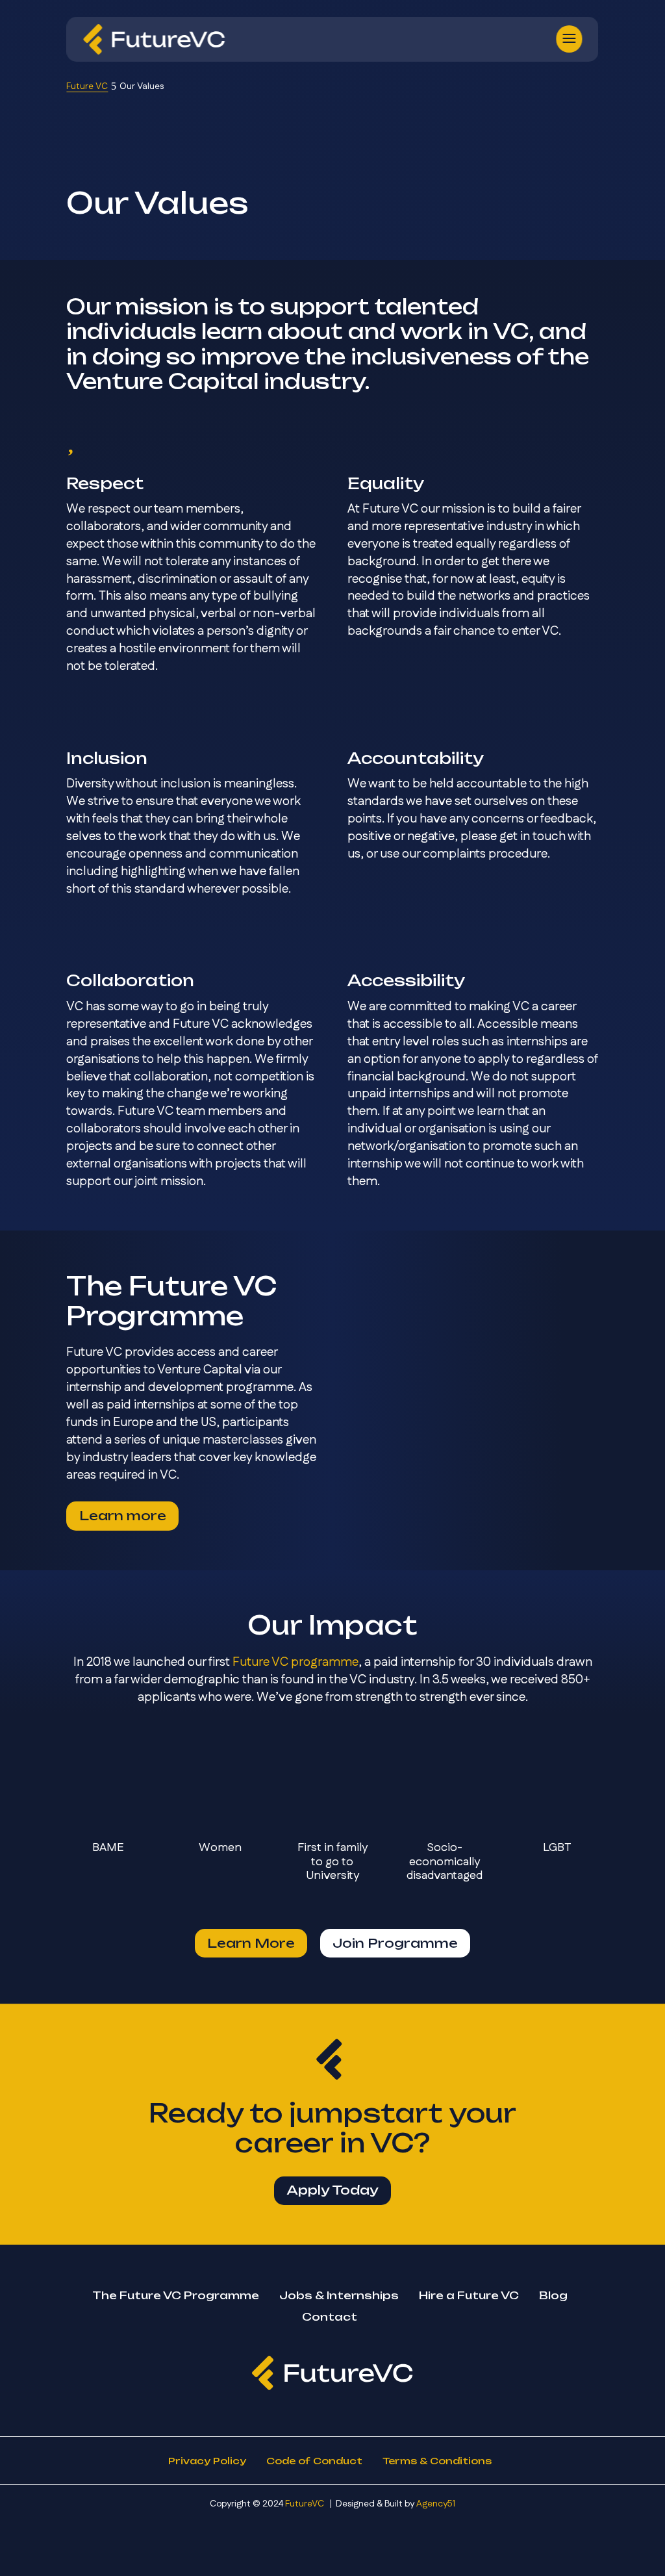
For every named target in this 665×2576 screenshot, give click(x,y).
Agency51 (436, 2504)
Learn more (123, 1516)
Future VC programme (295, 1662)
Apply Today (332, 2190)
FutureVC (305, 2504)
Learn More (251, 1943)
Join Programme (395, 1943)
